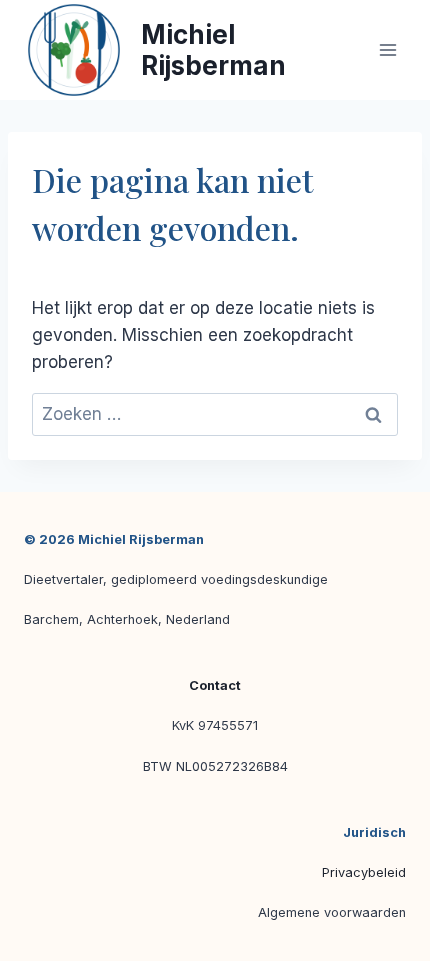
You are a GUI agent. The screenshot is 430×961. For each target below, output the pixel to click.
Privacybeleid (364, 872)
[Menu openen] (387, 49)
